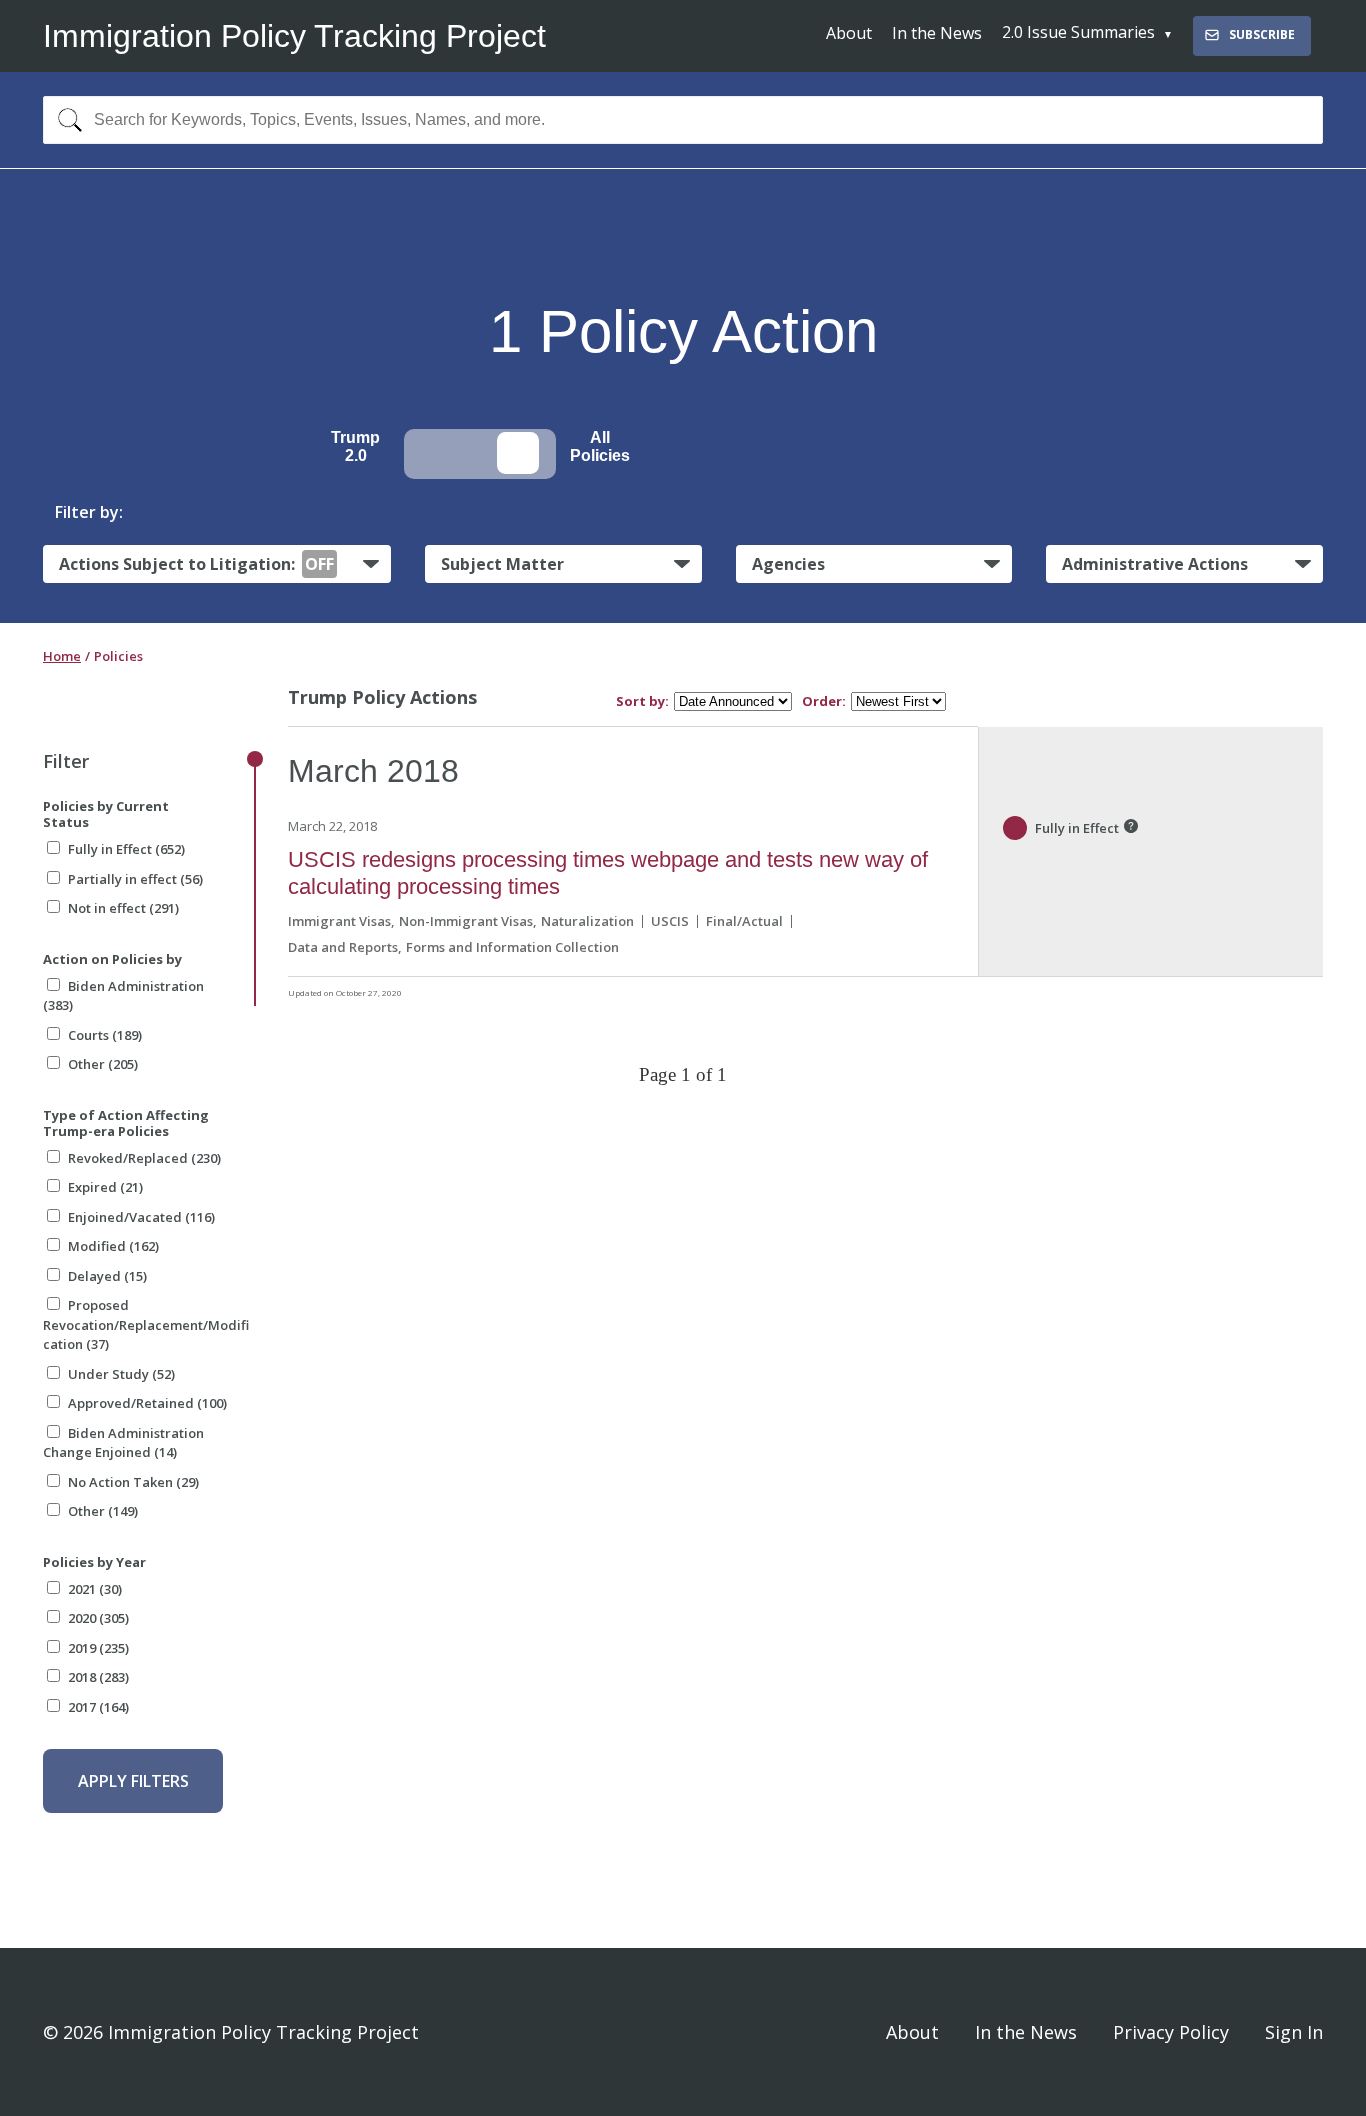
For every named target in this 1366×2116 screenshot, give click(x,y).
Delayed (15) (107, 1276)
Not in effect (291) (123, 908)
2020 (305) (98, 1618)
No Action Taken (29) (133, 1482)
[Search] (65, 120)
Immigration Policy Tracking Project (294, 36)
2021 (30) (95, 1589)
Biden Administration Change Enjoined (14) (123, 1443)
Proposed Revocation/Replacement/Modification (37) (146, 1324)
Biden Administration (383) (123, 996)
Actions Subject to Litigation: (196, 564)
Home (62, 656)
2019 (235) (98, 1648)
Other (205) (103, 1064)
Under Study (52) (121, 1374)
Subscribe (1262, 34)
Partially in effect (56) (135, 879)
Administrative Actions (1155, 564)
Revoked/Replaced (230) (144, 1158)
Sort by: (642, 701)
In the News (937, 33)
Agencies (788, 564)
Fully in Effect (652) (126, 849)
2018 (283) (98, 1677)
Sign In (1294, 2032)
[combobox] (683, 120)
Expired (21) (105, 1187)
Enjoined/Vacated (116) (141, 1217)
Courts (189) (105, 1035)
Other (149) (103, 1511)
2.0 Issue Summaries (1078, 32)
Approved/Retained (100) (147, 1403)
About (849, 33)
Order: (824, 701)
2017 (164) (98, 1707)
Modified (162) (113, 1246)
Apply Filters (133, 1781)
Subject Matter (502, 564)
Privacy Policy (1171, 2032)
